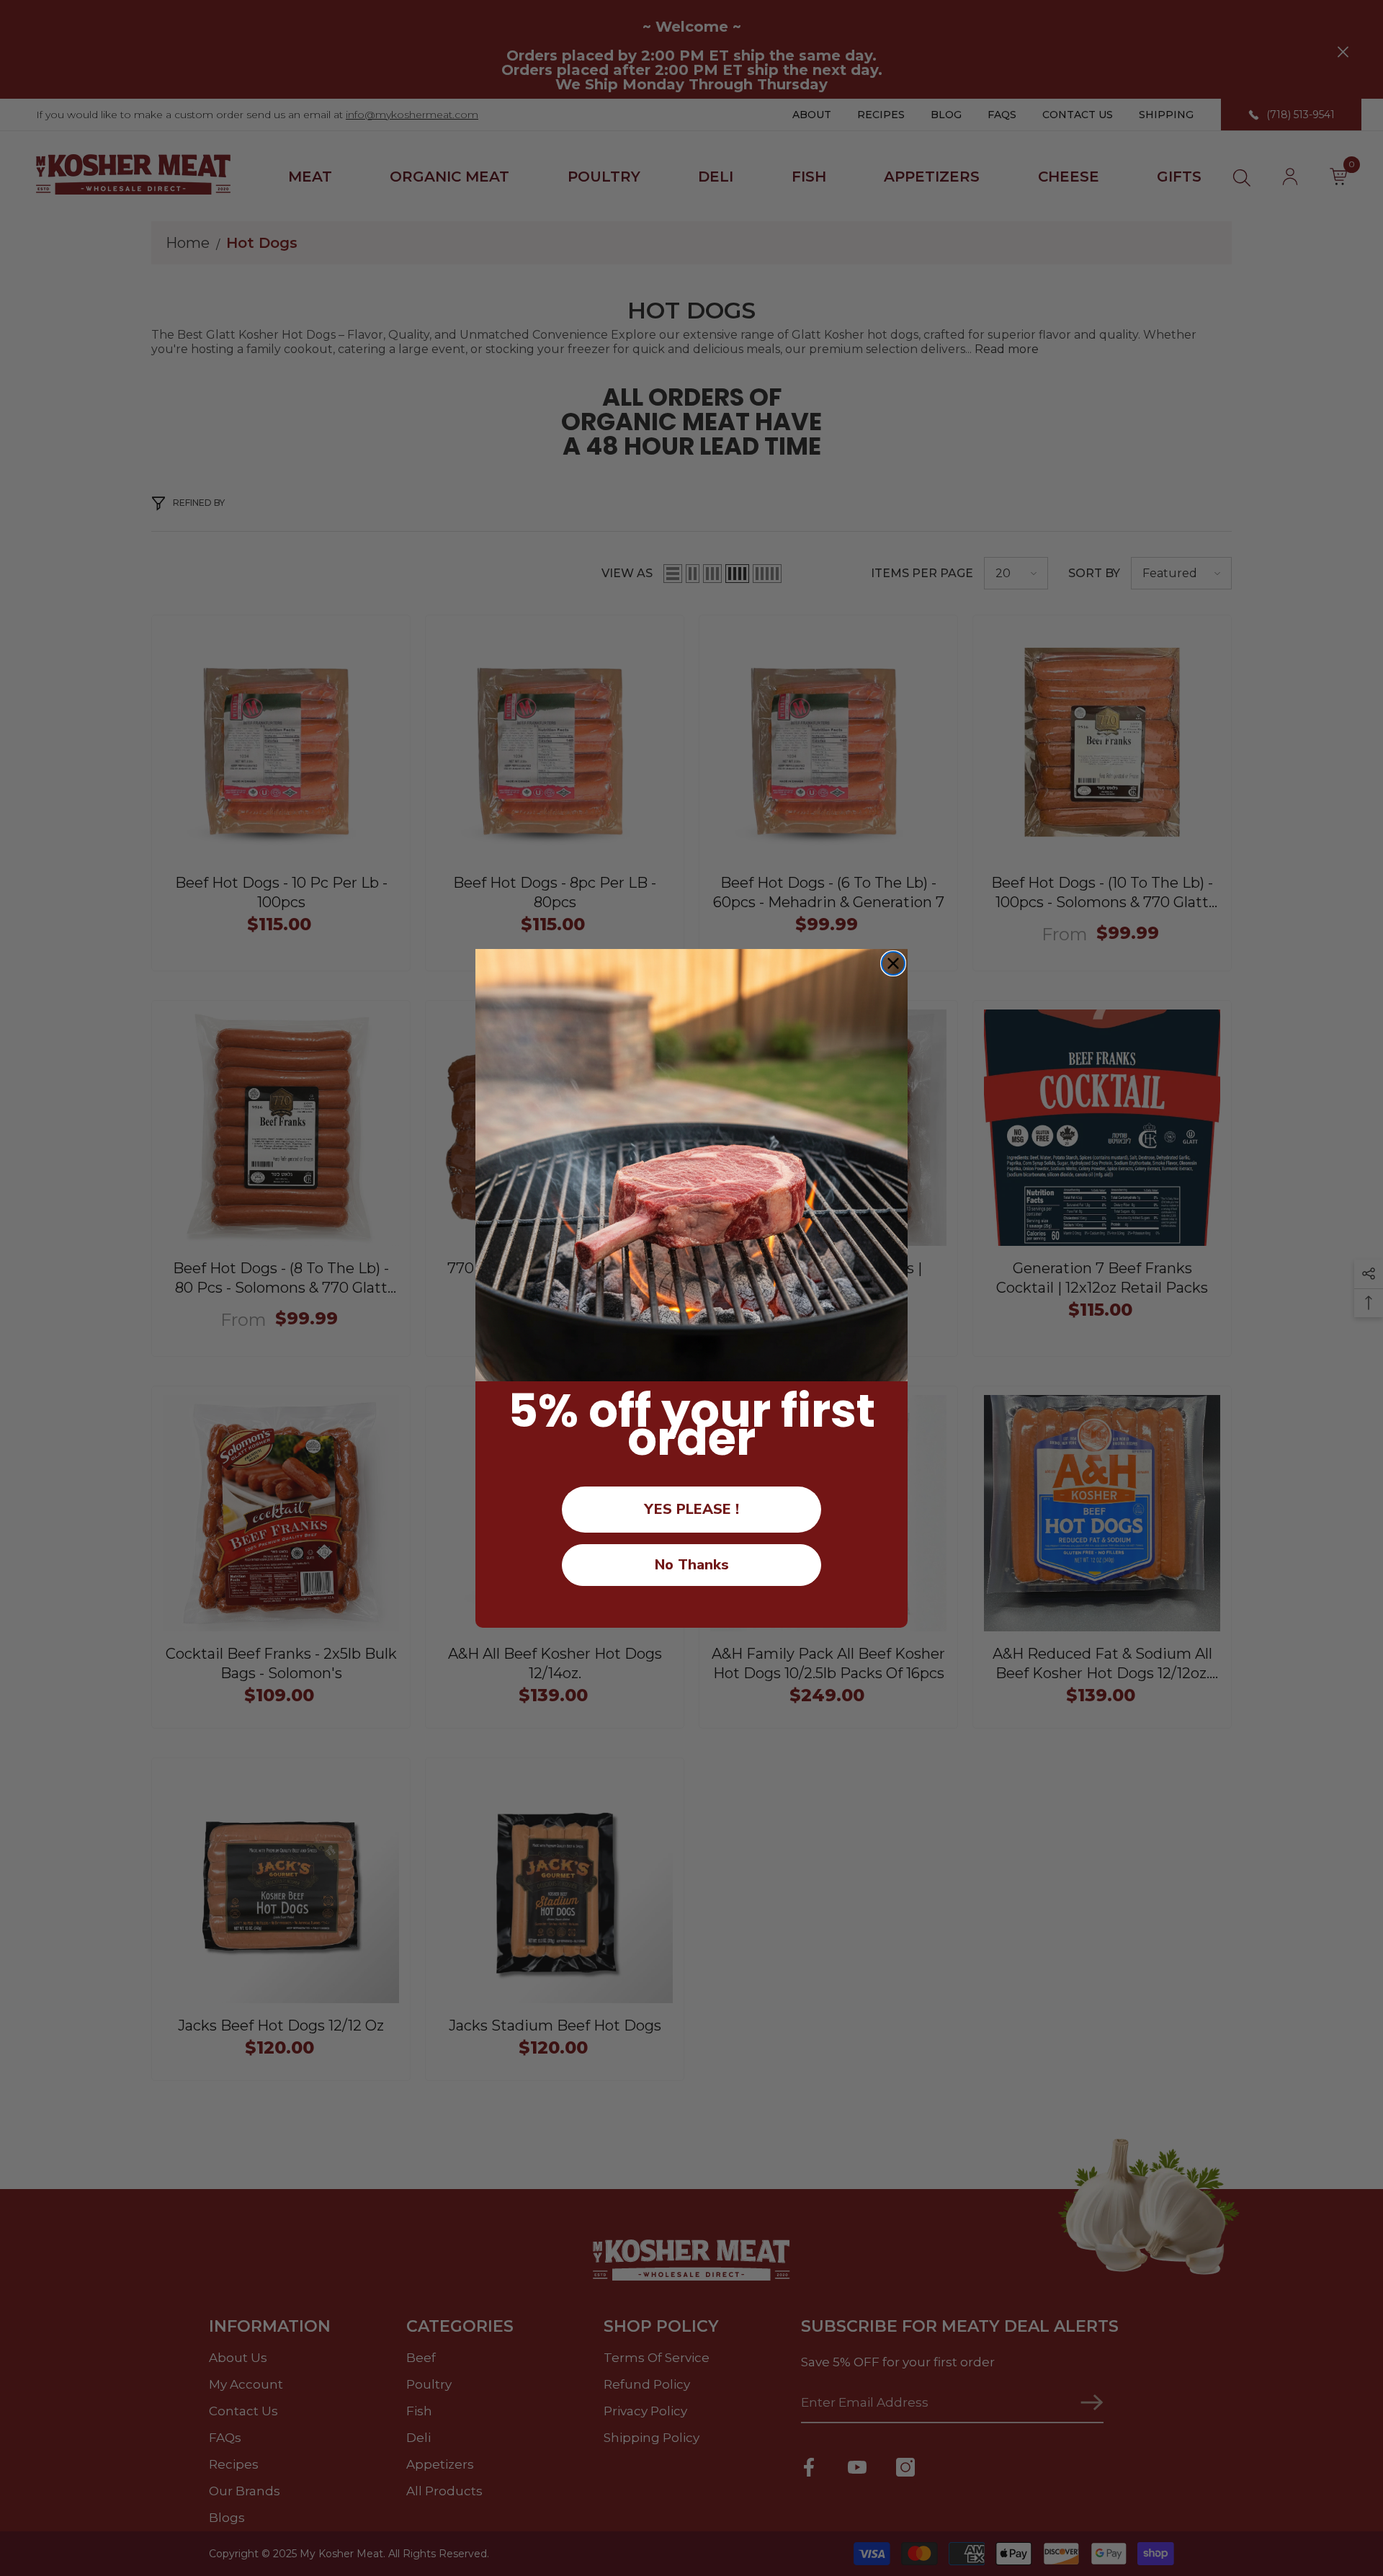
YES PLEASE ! (691, 1509)
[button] (691, 1165)
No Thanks (692, 1565)
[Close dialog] (893, 963)
